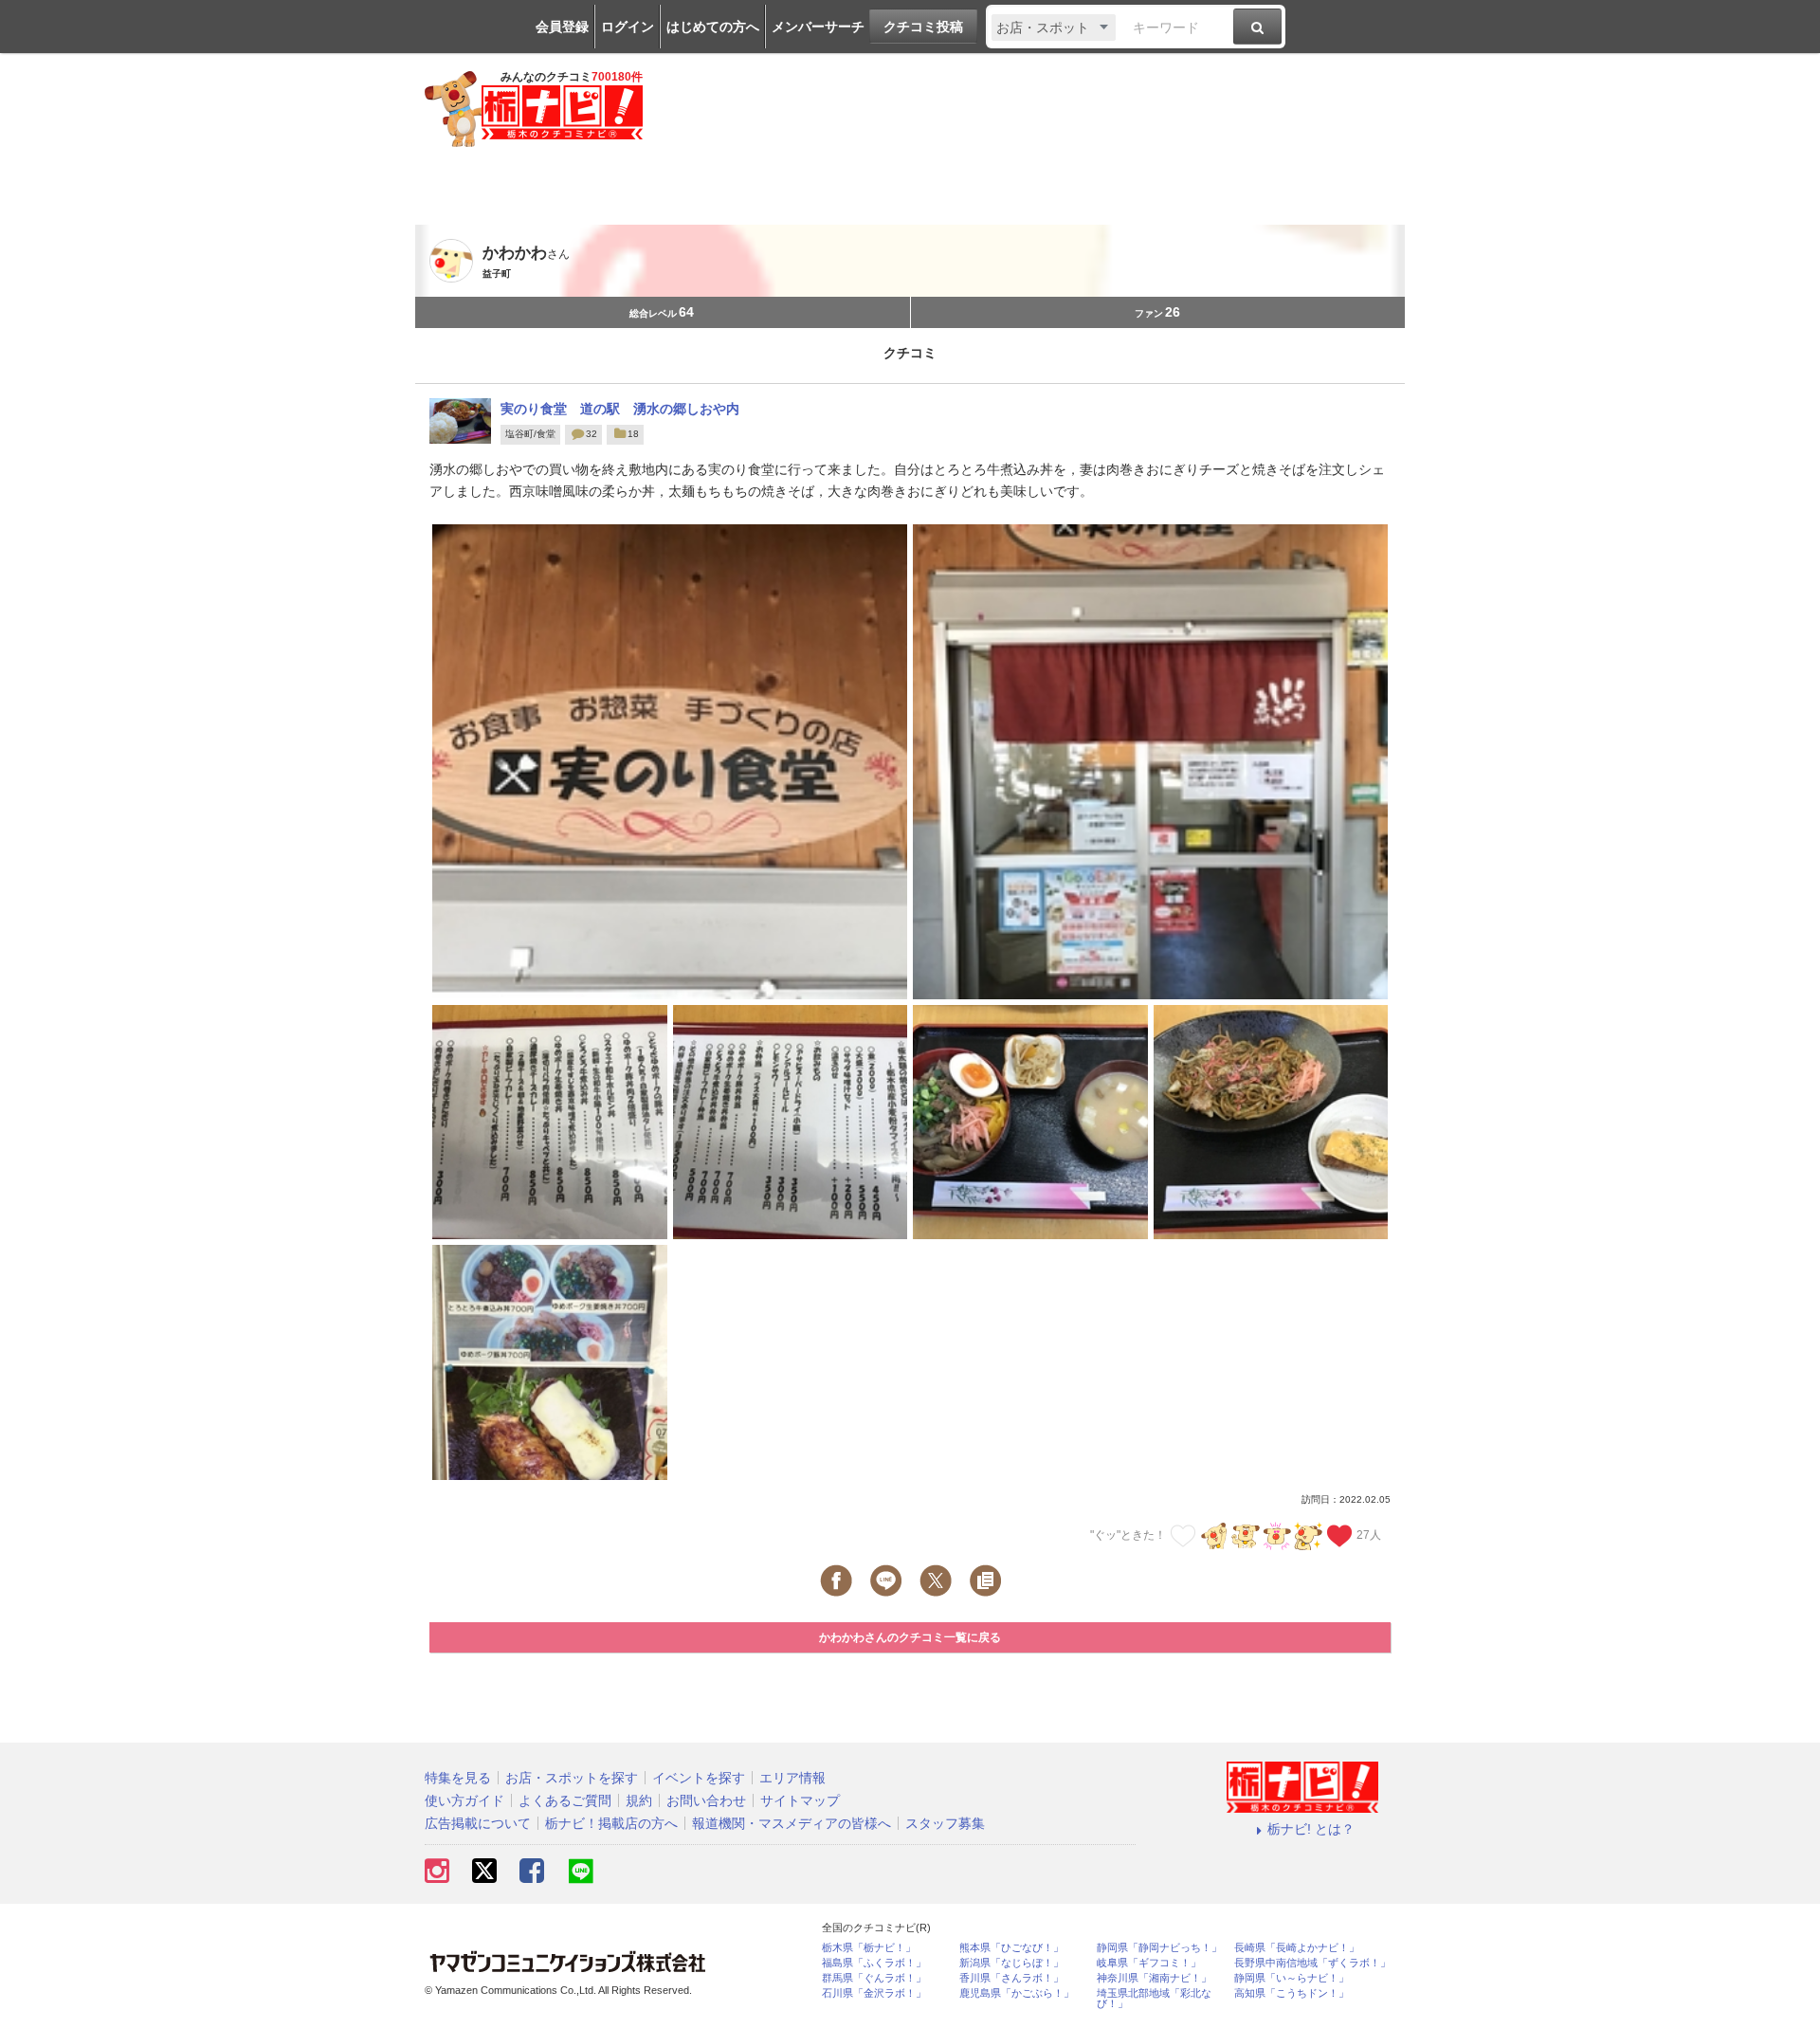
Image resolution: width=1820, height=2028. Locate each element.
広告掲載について (478, 1823)
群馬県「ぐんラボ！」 (874, 1978)
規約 (639, 1800)
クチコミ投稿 (923, 27)
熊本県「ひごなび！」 (1011, 1948)
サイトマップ (800, 1800)
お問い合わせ (706, 1800)
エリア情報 (792, 1778)
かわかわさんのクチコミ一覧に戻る (910, 1637)
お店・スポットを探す (572, 1778)
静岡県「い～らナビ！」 (1292, 1978)
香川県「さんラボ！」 (1011, 1978)
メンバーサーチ (818, 27)
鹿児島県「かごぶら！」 (1017, 1993)
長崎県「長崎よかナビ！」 (1297, 1948)
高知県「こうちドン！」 (1292, 1993)
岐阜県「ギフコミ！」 (1149, 1963)
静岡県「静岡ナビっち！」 (1159, 1948)
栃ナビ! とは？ (1311, 1829)
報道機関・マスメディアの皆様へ (792, 1823)
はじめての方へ (713, 27)
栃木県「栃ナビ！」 (869, 1948)
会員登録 (562, 27)
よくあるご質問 (565, 1800)
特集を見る (458, 1778)
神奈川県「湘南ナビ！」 (1154, 1978)
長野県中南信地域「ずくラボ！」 (1312, 1963)
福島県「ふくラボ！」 (874, 1963)
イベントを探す (699, 1778)
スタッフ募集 (945, 1823)
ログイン (628, 27)
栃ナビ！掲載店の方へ (611, 1823)
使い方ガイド (464, 1800)
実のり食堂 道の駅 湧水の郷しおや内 (620, 409)
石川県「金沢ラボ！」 (874, 1993)
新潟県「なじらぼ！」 (1011, 1963)
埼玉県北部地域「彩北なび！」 (1154, 1999)
